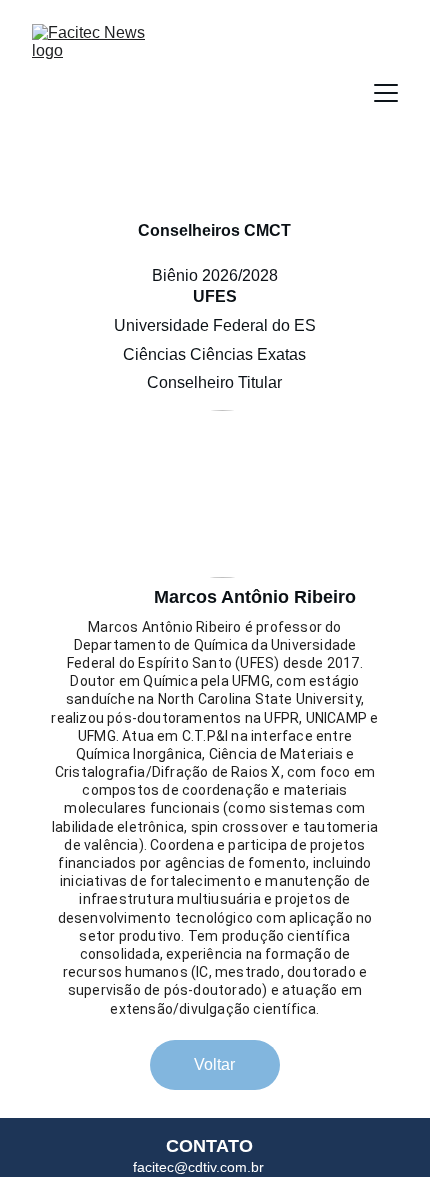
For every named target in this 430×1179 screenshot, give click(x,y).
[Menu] (386, 93)
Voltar (214, 1064)
